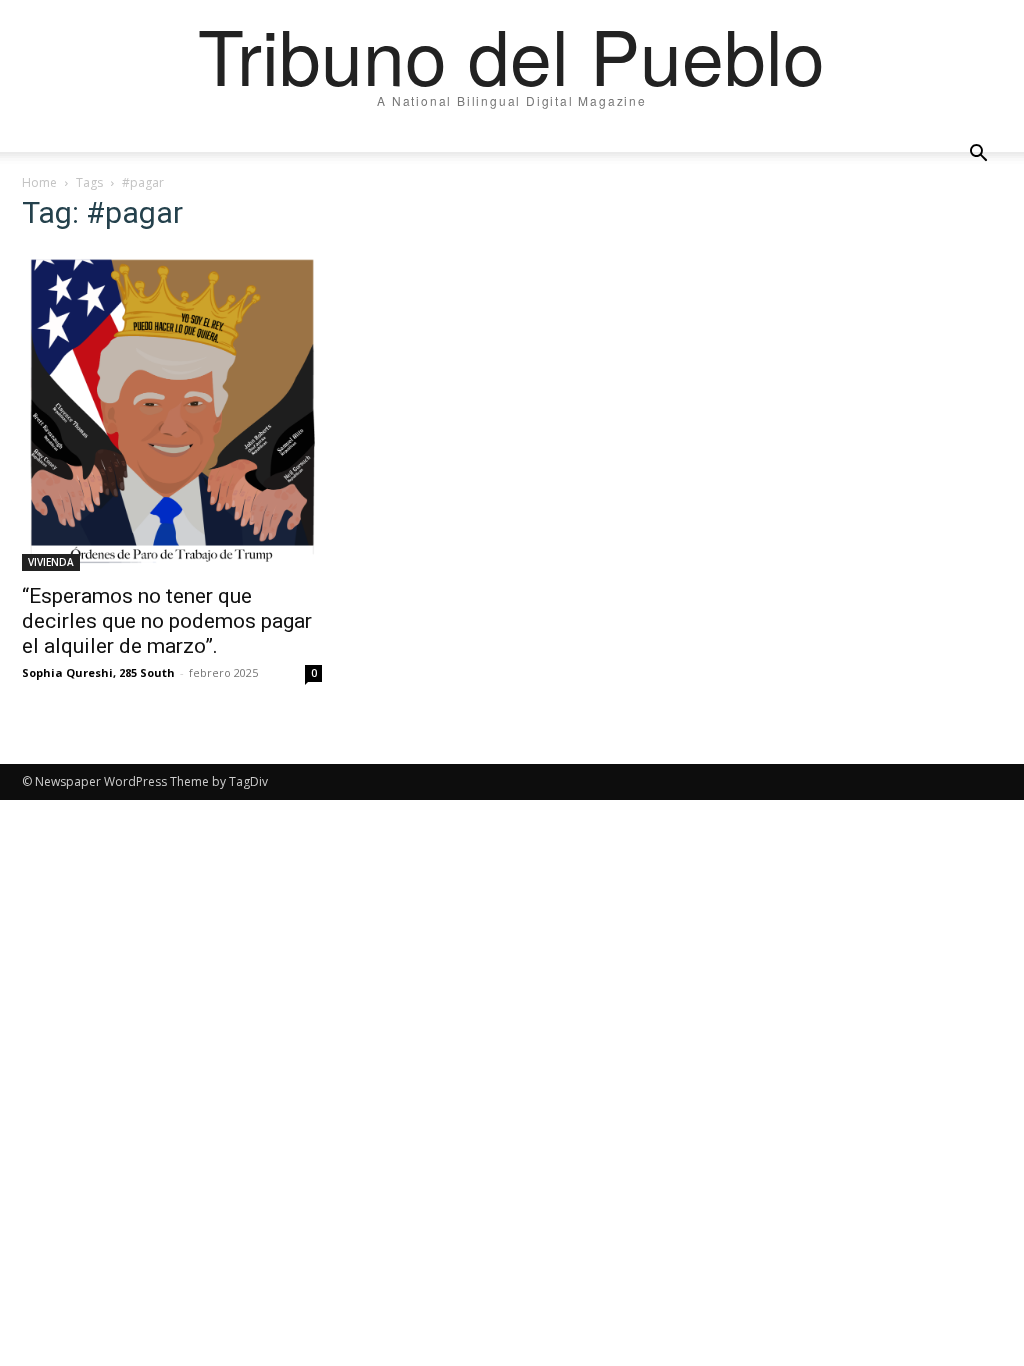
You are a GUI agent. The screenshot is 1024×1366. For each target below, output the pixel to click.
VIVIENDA (51, 562)
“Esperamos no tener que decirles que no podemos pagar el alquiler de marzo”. (167, 621)
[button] (978, 154)
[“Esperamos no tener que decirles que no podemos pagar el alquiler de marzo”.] (172, 411)
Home (39, 182)
